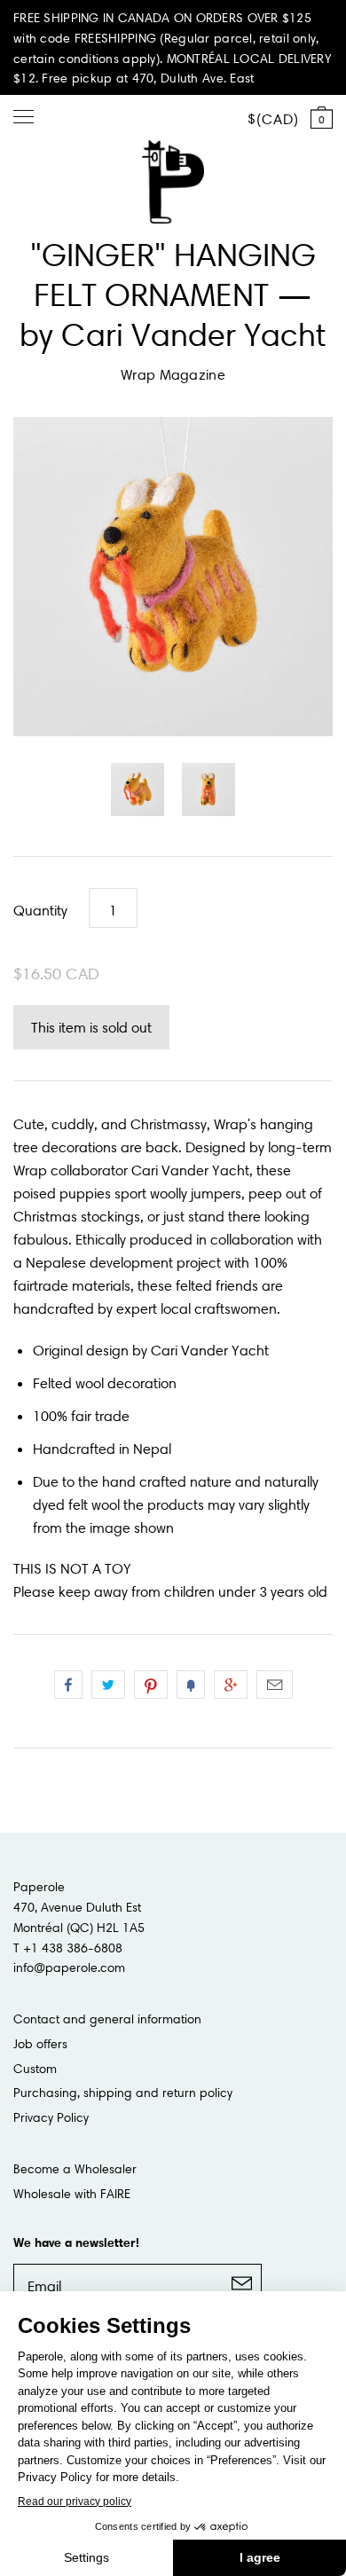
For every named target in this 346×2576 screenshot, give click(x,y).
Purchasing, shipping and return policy (123, 2093)
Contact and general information (107, 2019)
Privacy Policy (51, 2117)
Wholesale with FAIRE (72, 2194)
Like (68, 1685)
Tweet (108, 1685)
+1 (231, 1685)
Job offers (40, 2044)
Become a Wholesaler (75, 2169)
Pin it (151, 1685)
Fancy (191, 1685)
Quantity (40, 910)
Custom (35, 2069)
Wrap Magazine (173, 374)
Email (275, 1685)
